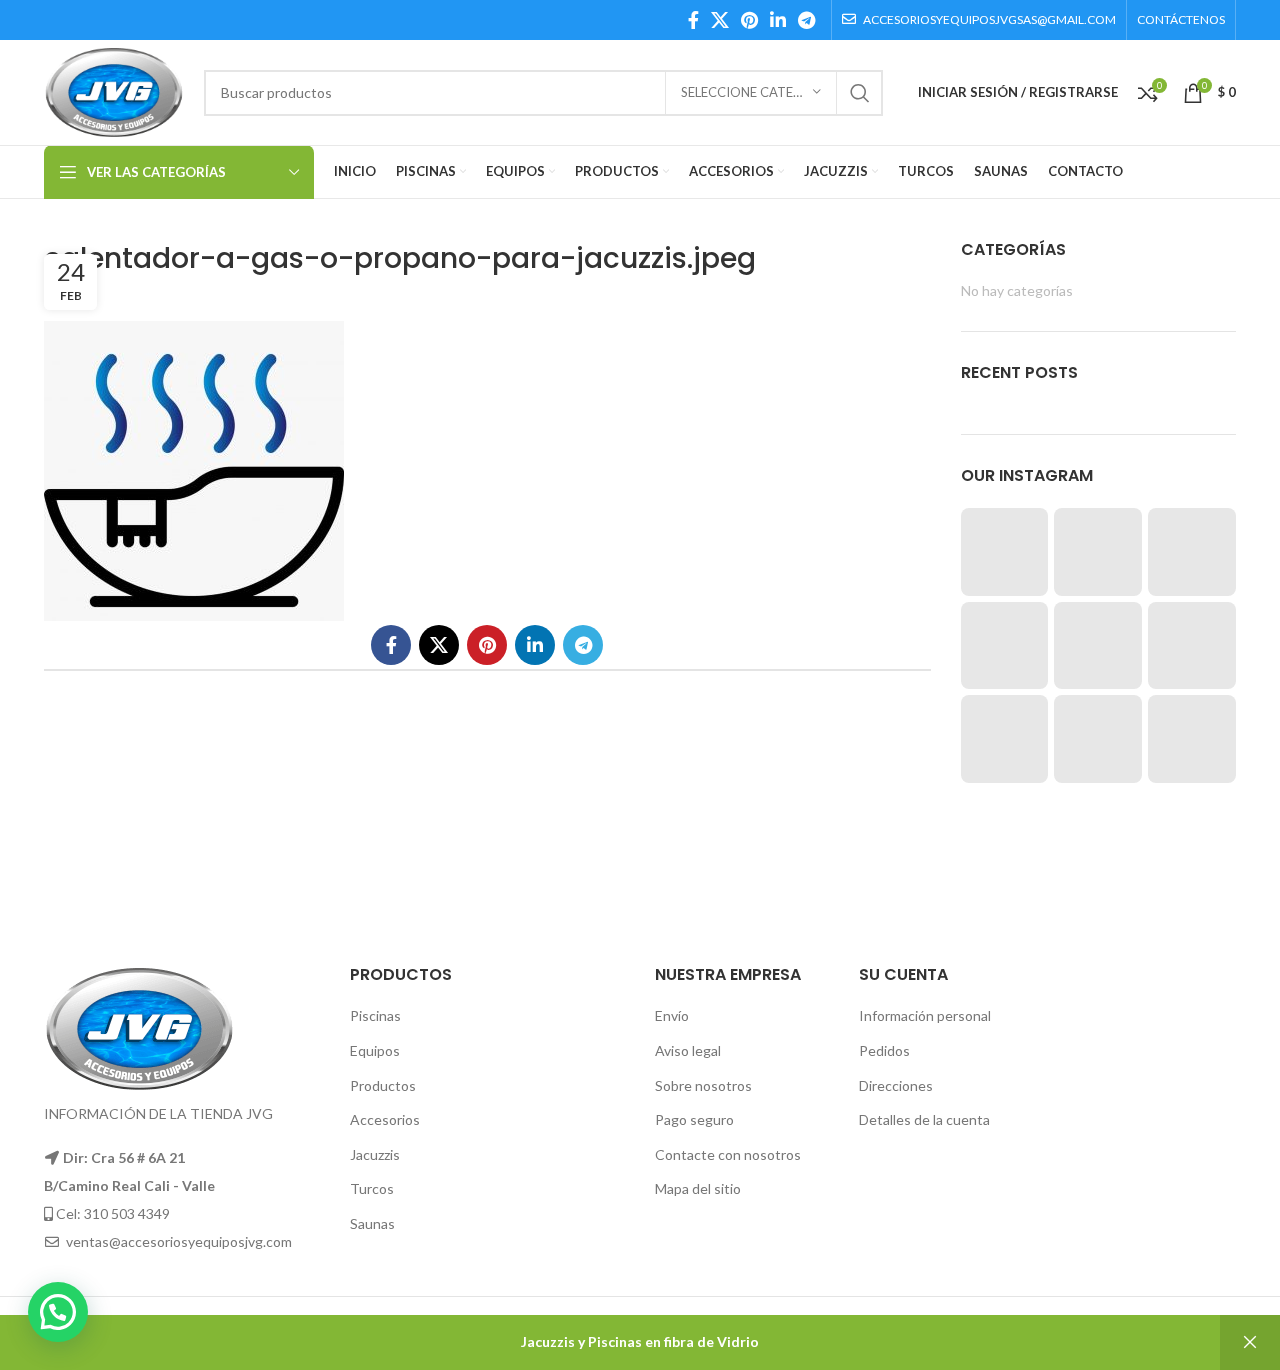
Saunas (372, 1223)
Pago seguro (694, 1119)
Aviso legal (688, 1050)
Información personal (925, 1015)
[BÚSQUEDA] (860, 93)
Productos (383, 1085)
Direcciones (896, 1085)
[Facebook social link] (693, 20)
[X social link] (720, 20)
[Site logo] (114, 90)
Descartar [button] (1250, 1342)
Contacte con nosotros (728, 1154)
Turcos (372, 1188)
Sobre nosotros (703, 1085)
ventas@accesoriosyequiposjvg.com (179, 1241)
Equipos (375, 1050)
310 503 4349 (127, 1213)
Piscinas (375, 1015)
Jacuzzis (375, 1154)
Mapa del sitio (698, 1188)
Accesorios (385, 1119)
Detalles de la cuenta (924, 1119)
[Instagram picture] (1005, 552)
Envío (672, 1015)
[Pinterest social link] (749, 20)
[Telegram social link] (806, 20)
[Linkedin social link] (778, 20)
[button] (58, 1312)
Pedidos (884, 1050)
